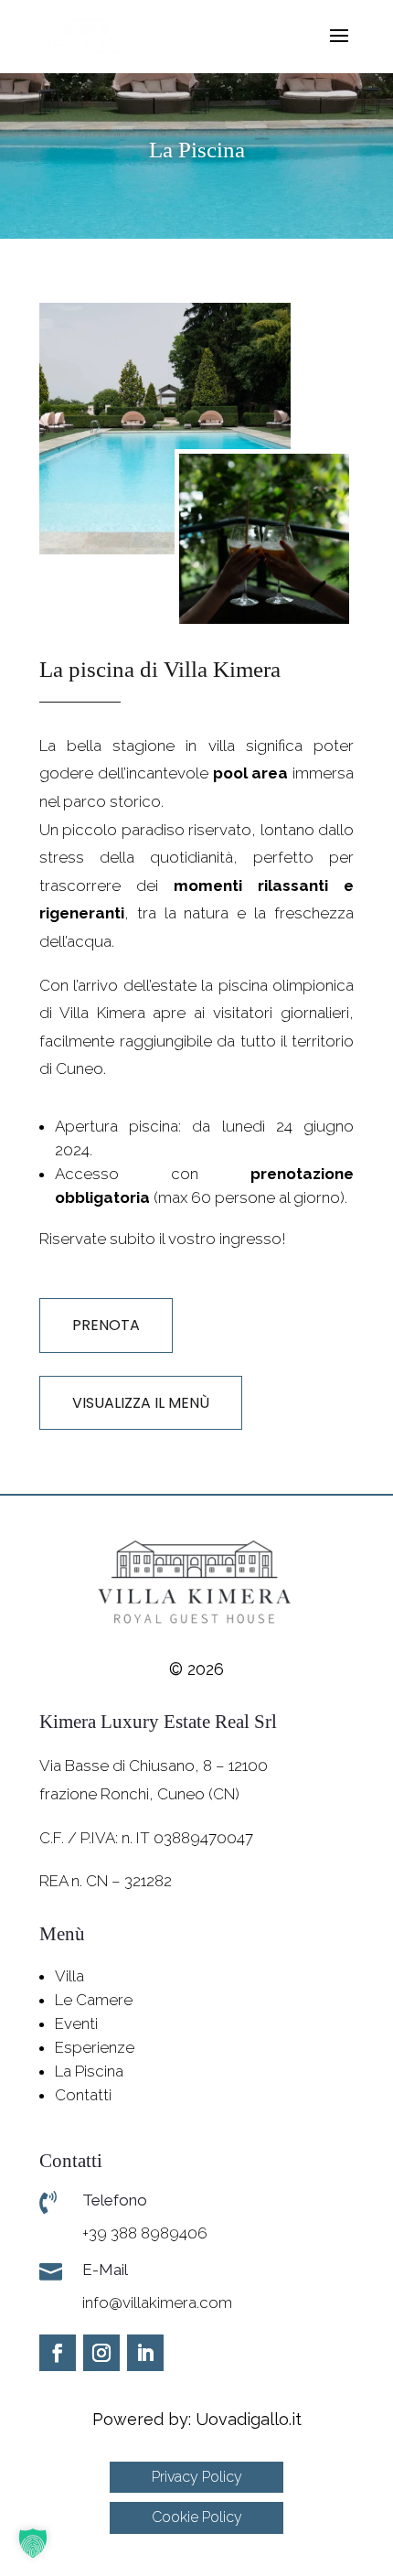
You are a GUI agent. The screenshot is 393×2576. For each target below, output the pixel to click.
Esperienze (95, 2047)
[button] (33, 2543)
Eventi (76, 2023)
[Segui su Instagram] (101, 2353)
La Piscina (89, 2071)
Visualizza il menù (141, 1403)
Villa (69, 1976)
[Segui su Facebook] (58, 2353)
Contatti (83, 2095)
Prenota (106, 1325)
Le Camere (94, 2000)
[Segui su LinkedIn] (145, 2353)
